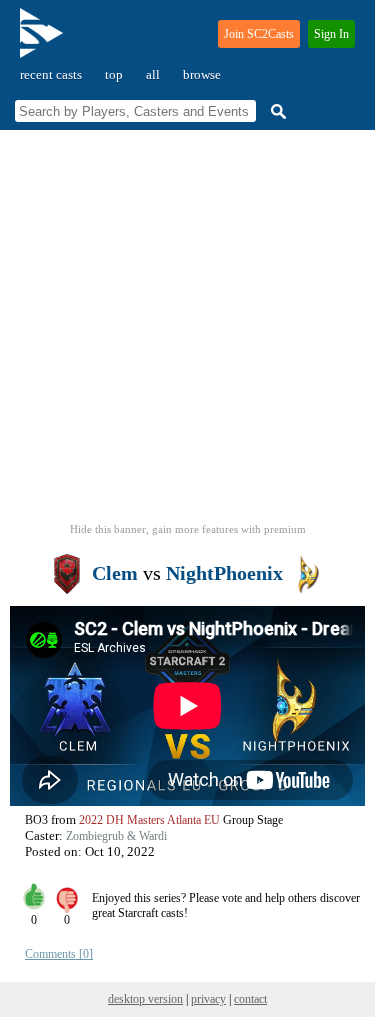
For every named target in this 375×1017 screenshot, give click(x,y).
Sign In (331, 34)
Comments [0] (59, 954)
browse (202, 74)
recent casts (51, 74)
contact (250, 999)
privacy (208, 999)
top (114, 74)
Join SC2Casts (259, 34)
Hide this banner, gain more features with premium (188, 529)
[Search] (276, 111)
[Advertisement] (187, 332)
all (153, 74)
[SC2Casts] (44, 41)
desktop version (145, 999)
